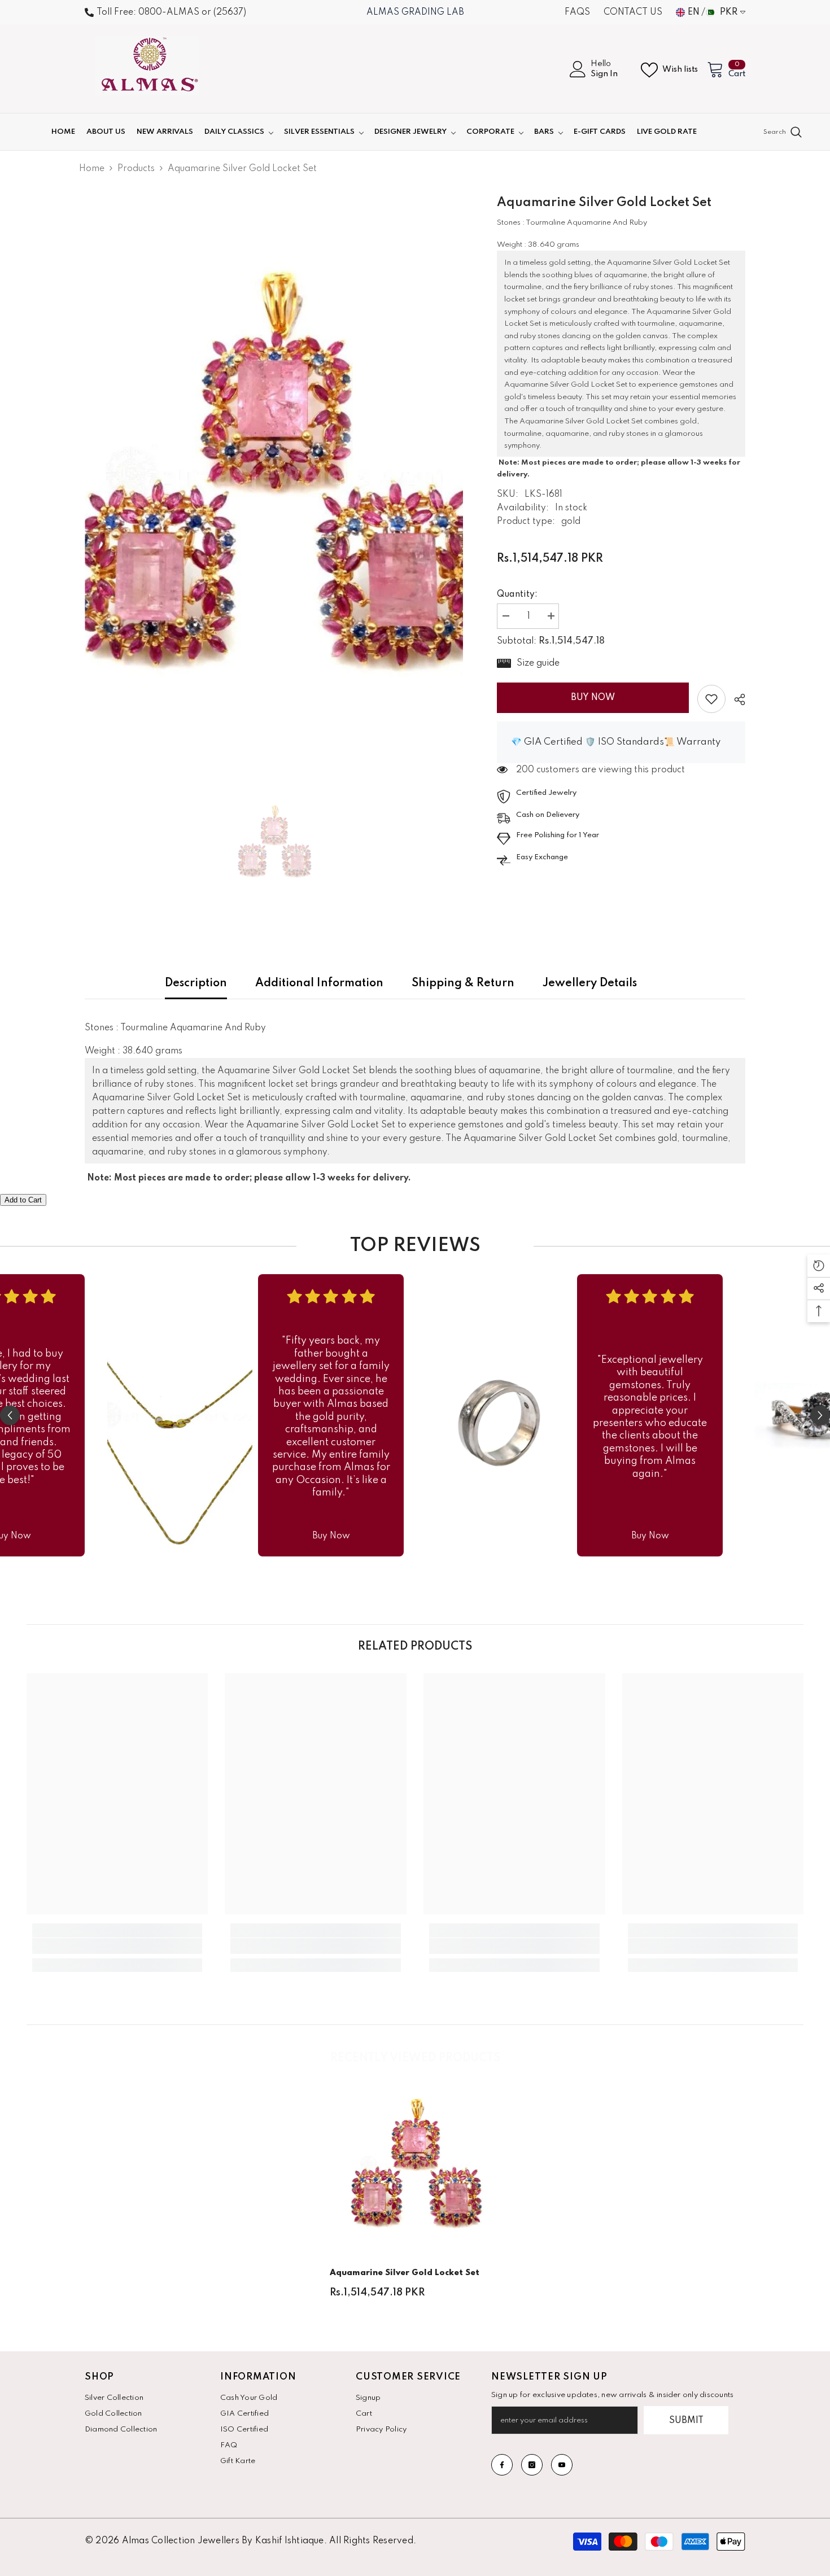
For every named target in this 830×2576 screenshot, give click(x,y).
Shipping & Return (463, 983)
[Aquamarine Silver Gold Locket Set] (415, 2164)
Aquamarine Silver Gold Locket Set (405, 2273)
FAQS (577, 12)
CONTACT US (633, 12)
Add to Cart (23, 1200)
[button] (10, 1416)
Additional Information (319, 983)
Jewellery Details (590, 983)
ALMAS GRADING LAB (415, 12)
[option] (274, 474)
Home (92, 169)
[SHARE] (735, 699)
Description (196, 983)
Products (136, 169)
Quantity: (517, 594)
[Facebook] (502, 2465)
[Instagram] (532, 2465)
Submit (686, 2421)
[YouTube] (562, 2465)
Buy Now (593, 698)
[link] (711, 699)
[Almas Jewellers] (180, 1415)
